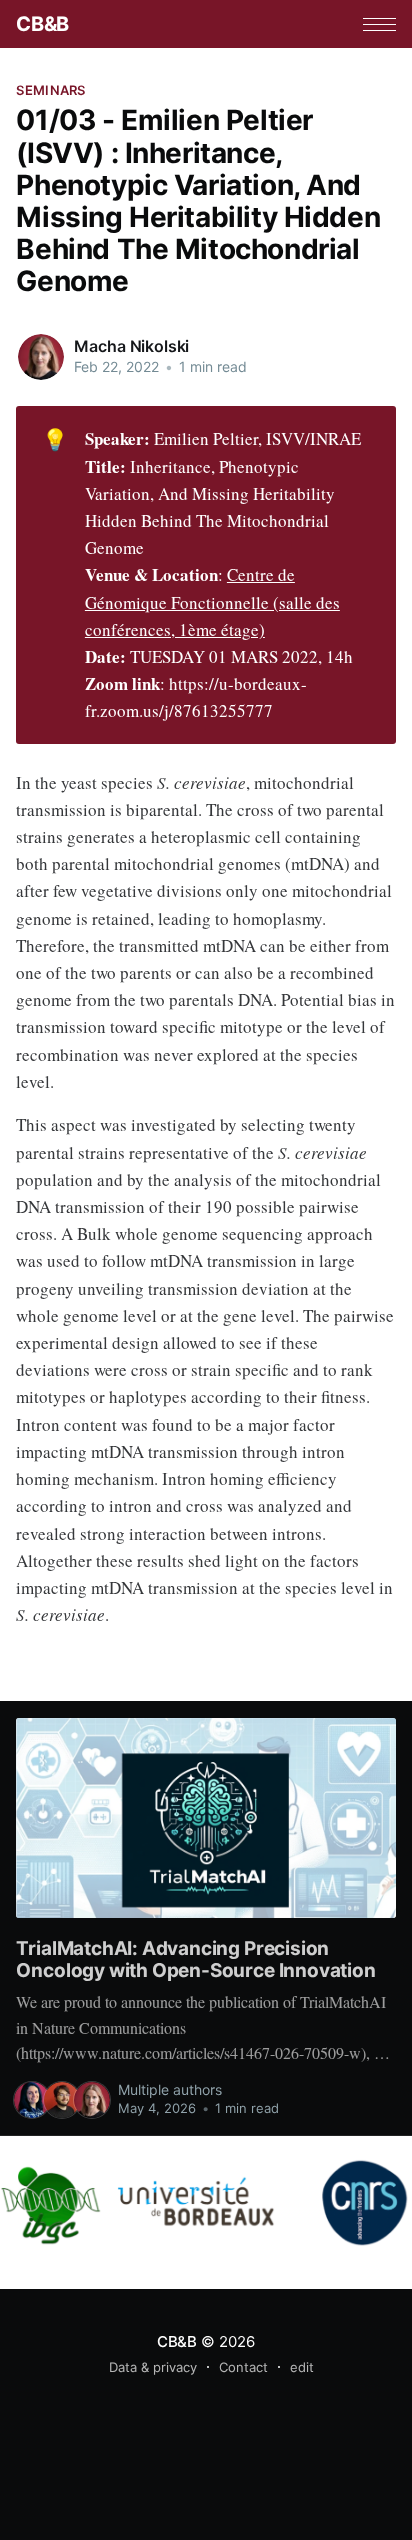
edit (302, 2367)
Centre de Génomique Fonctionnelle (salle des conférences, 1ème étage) (212, 601)
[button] (379, 24)
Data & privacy (153, 2367)
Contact (243, 2367)
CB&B (42, 24)
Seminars (50, 90)
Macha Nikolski (131, 346)
